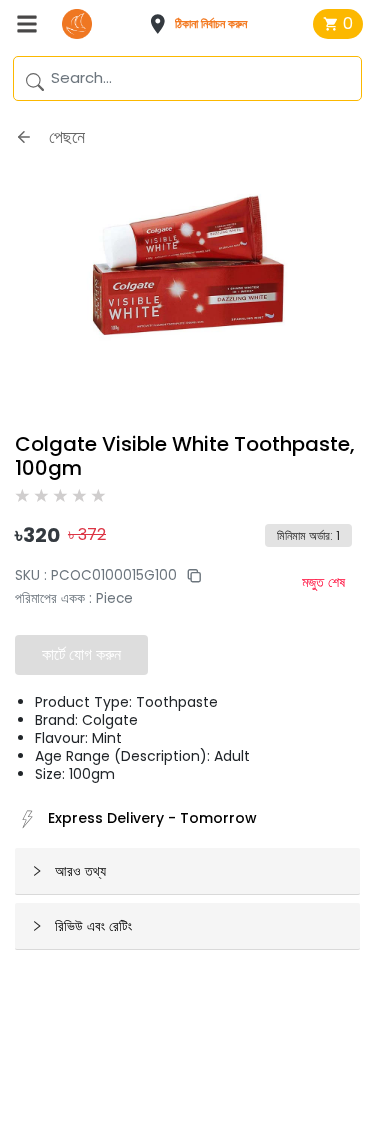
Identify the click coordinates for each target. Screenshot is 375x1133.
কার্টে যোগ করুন (81, 654)
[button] (204, 24)
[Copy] (189, 575)
